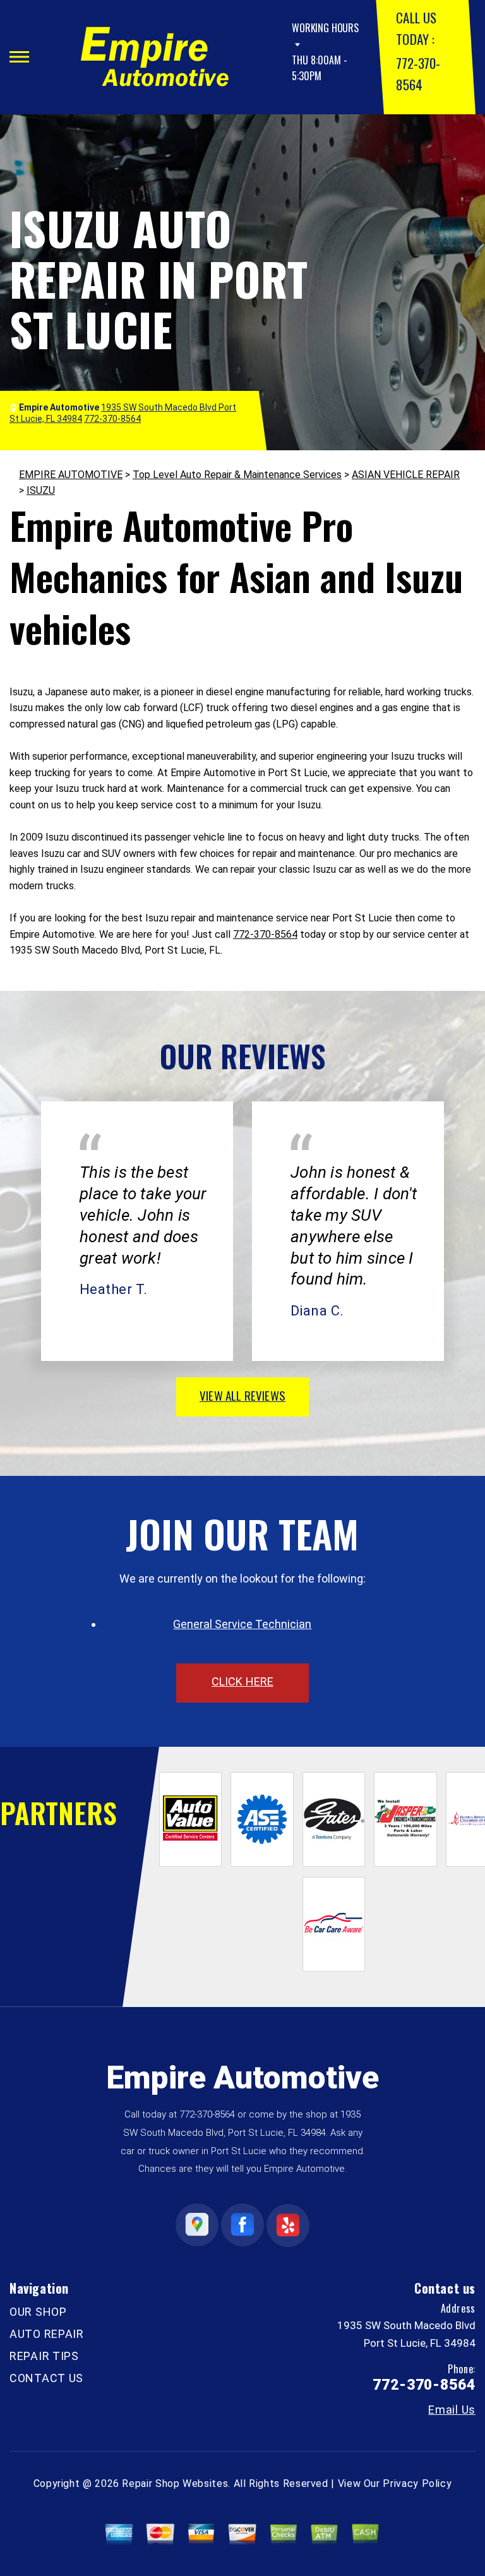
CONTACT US (46, 2378)
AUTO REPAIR (47, 2334)
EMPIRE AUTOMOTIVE (71, 475)
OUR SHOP (38, 2312)
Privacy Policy (417, 2483)
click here (242, 1681)
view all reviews (242, 1395)
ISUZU (41, 490)
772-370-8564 (265, 934)
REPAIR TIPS (44, 2356)
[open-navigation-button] (19, 57)
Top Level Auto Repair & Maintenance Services (237, 475)
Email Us (452, 2410)
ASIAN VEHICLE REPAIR (406, 475)
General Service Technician (242, 1624)
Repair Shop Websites (175, 2483)
